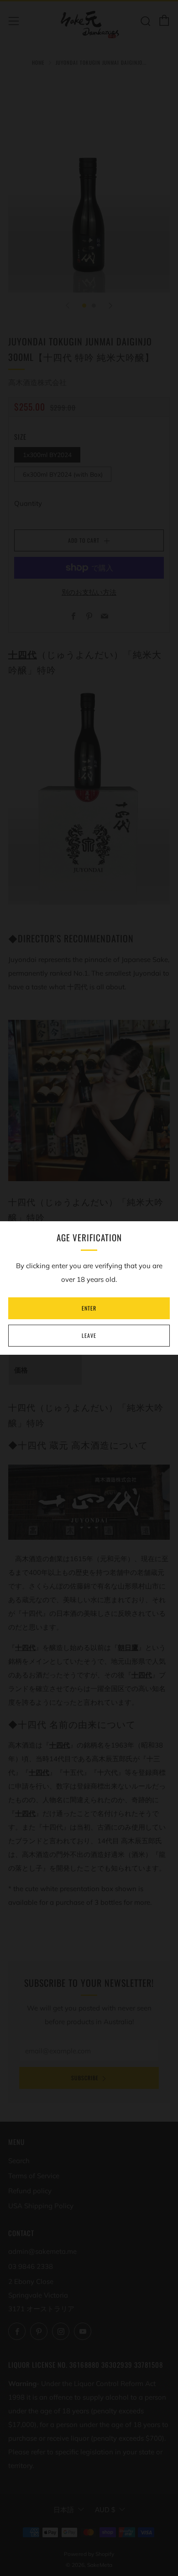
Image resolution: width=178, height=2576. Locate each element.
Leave (89, 1335)
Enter (89, 1308)
